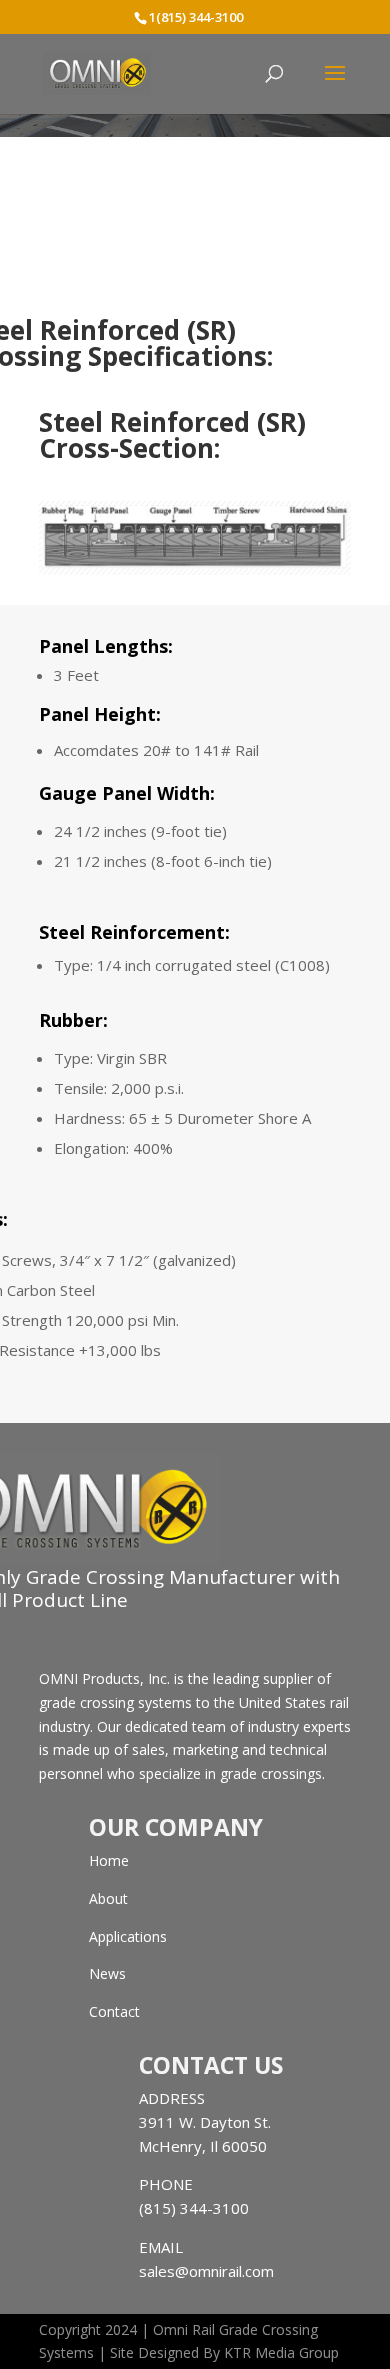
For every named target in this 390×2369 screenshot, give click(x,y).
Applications (128, 1936)
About (108, 1898)
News (107, 1973)
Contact (114, 2011)
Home (109, 1860)
